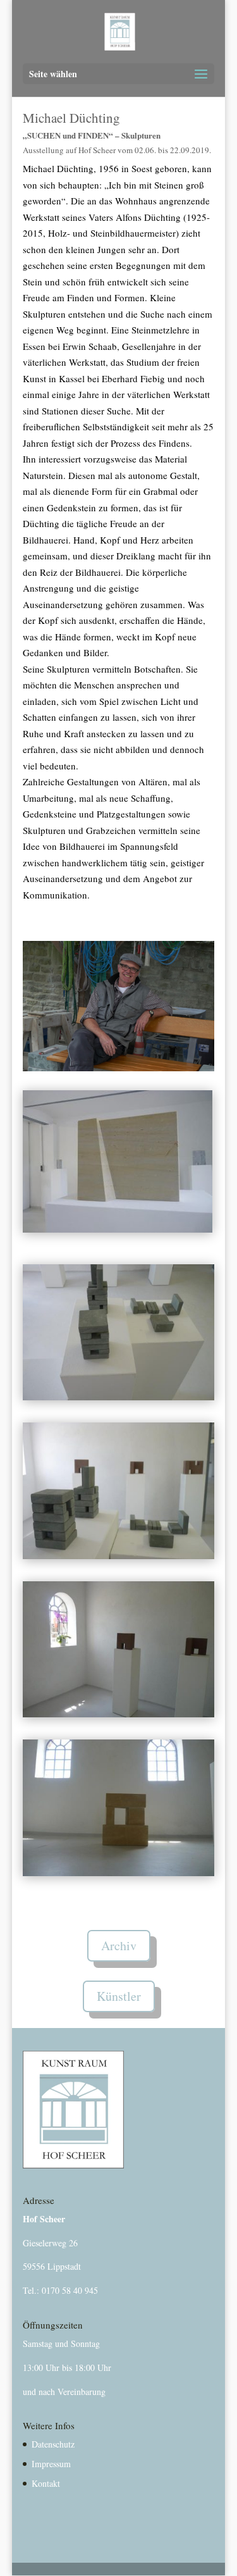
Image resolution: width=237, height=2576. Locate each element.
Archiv (119, 1945)
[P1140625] (119, 1397)
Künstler (119, 1996)
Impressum (51, 2464)
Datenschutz (53, 2444)
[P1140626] (119, 1555)
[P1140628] (119, 1872)
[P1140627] (119, 1714)
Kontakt (46, 2483)
